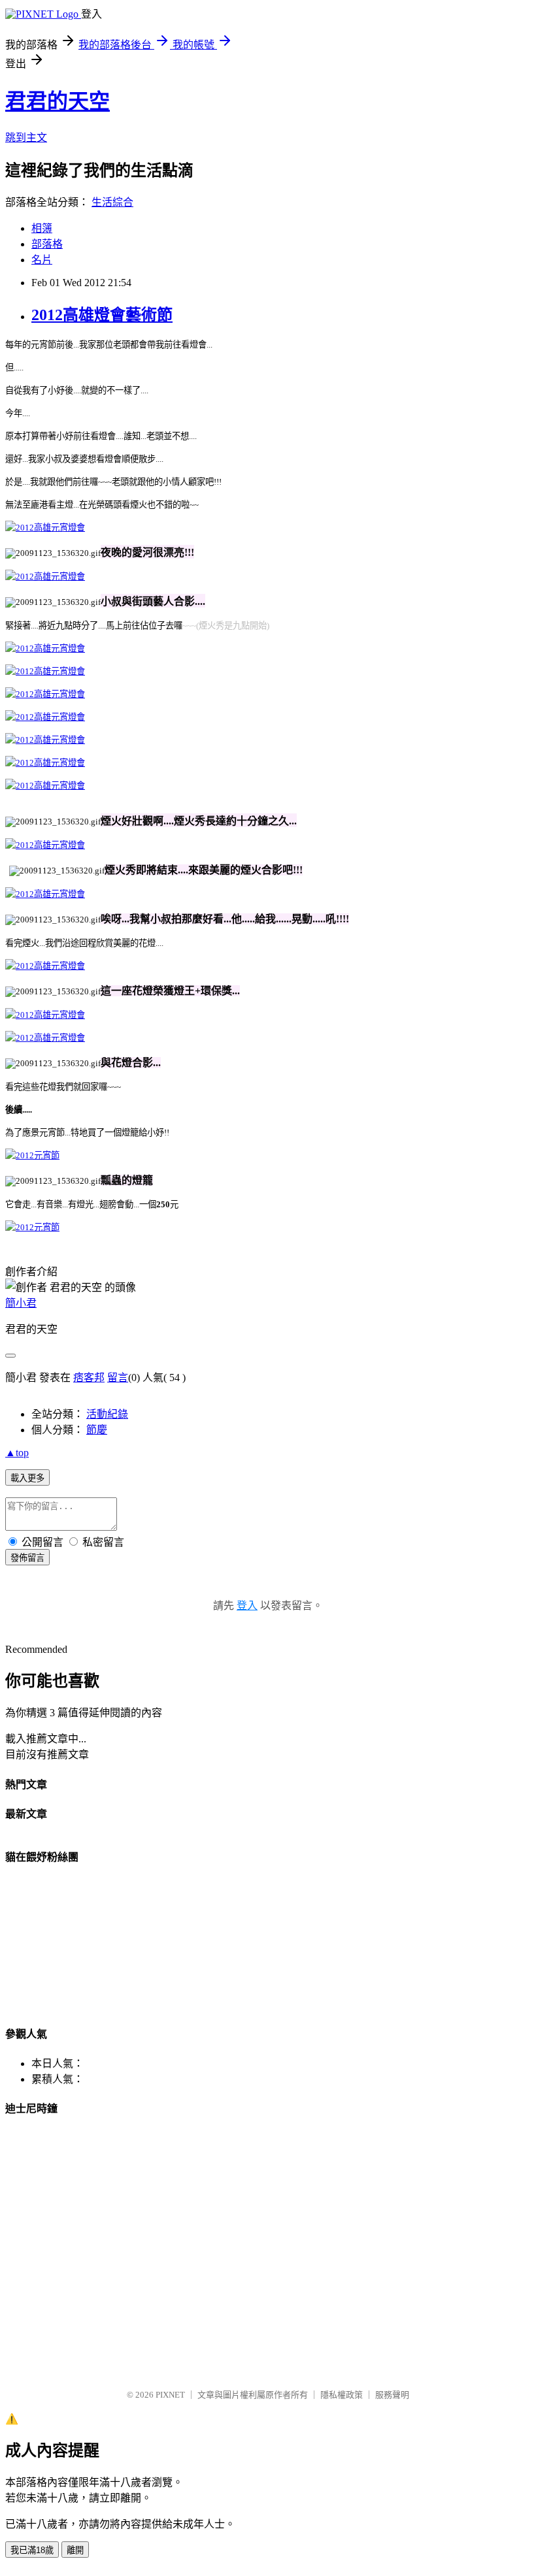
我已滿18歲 (32, 2550)
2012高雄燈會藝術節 (102, 315)
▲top (17, 1453)
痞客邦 (89, 1378)
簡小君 (21, 1303)
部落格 (47, 244)
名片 (42, 260)
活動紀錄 (107, 1414)
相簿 (42, 228)
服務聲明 (392, 2395)
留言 (118, 1378)
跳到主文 (26, 138)
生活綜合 (112, 202)
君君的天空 (58, 101)
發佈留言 (27, 1558)
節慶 (97, 1430)
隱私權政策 (342, 2395)
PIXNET (170, 2395)
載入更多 (27, 1478)
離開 (75, 2550)
